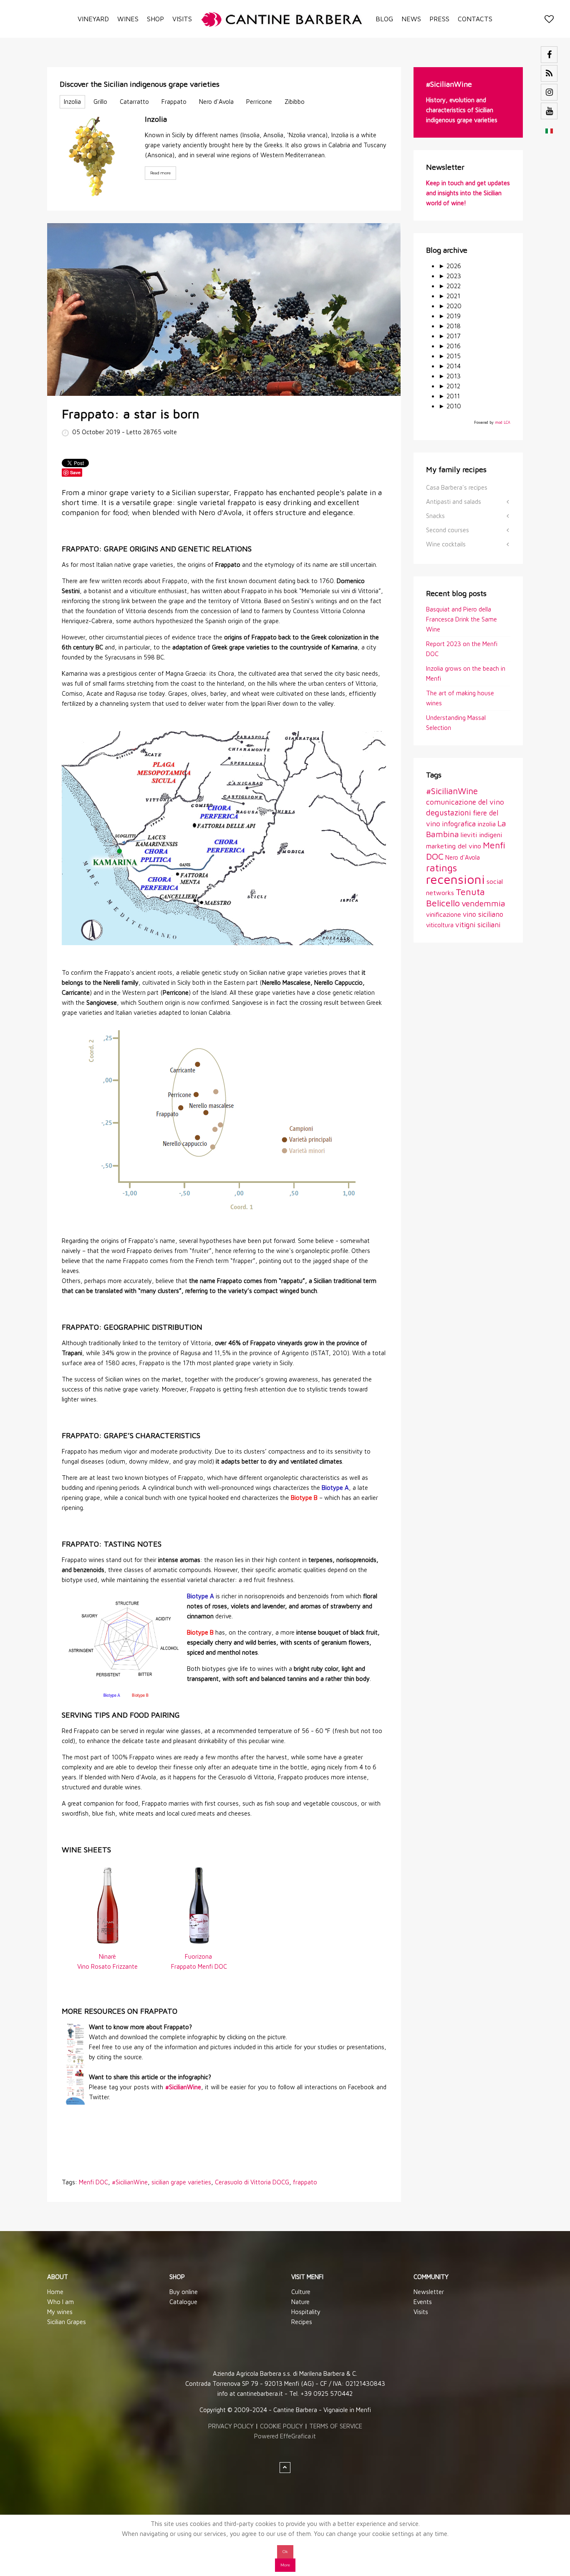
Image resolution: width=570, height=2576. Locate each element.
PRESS (439, 19)
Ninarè (107, 1956)
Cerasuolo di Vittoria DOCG (252, 2182)
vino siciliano (483, 914)
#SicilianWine (130, 2182)
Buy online (184, 2292)
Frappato (174, 102)
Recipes (302, 2322)
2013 (450, 376)
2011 (449, 396)
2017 (450, 336)
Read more (160, 173)
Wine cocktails (446, 544)
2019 (450, 316)
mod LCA (503, 422)
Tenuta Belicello (455, 897)
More (285, 2565)
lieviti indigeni (481, 834)
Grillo (100, 102)
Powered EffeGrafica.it (285, 2436)
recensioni (455, 879)
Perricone (259, 102)
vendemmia (483, 903)
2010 (450, 406)
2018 (450, 326)
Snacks (435, 516)
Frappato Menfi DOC (199, 1966)
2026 (450, 266)
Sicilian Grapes (67, 2322)
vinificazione (444, 914)
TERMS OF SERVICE (336, 2426)
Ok (285, 2552)
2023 (450, 276)
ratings (441, 868)
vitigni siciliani (478, 924)
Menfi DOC (93, 2182)
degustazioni (449, 813)
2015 (450, 356)
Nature (300, 2302)
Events (423, 2302)
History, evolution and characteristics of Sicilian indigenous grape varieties (462, 110)
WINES (128, 19)
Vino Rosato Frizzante (107, 1966)
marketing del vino (454, 846)
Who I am (61, 2302)
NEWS (411, 19)
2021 (449, 296)
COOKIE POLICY (281, 2426)
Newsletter (429, 2292)
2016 (450, 346)
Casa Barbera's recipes (457, 487)
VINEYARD (93, 19)
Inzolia (72, 102)
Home (55, 2292)
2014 (450, 366)
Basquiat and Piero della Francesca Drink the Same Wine (462, 619)
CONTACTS (475, 19)
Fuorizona (199, 1956)
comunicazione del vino (465, 802)
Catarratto (134, 102)
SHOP (155, 19)
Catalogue (183, 2302)
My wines (60, 2312)
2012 (449, 386)
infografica (459, 824)
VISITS (182, 19)
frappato (305, 2182)
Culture (301, 2292)
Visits (421, 2312)
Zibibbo (295, 102)
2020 (450, 306)
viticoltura (440, 925)
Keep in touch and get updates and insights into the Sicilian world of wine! (468, 193)
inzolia (487, 824)
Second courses (448, 530)
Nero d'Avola (216, 102)
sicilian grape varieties (181, 2182)
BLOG (384, 19)
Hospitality (306, 2312)
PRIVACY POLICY (231, 2426)
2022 (450, 286)
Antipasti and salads (454, 502)
